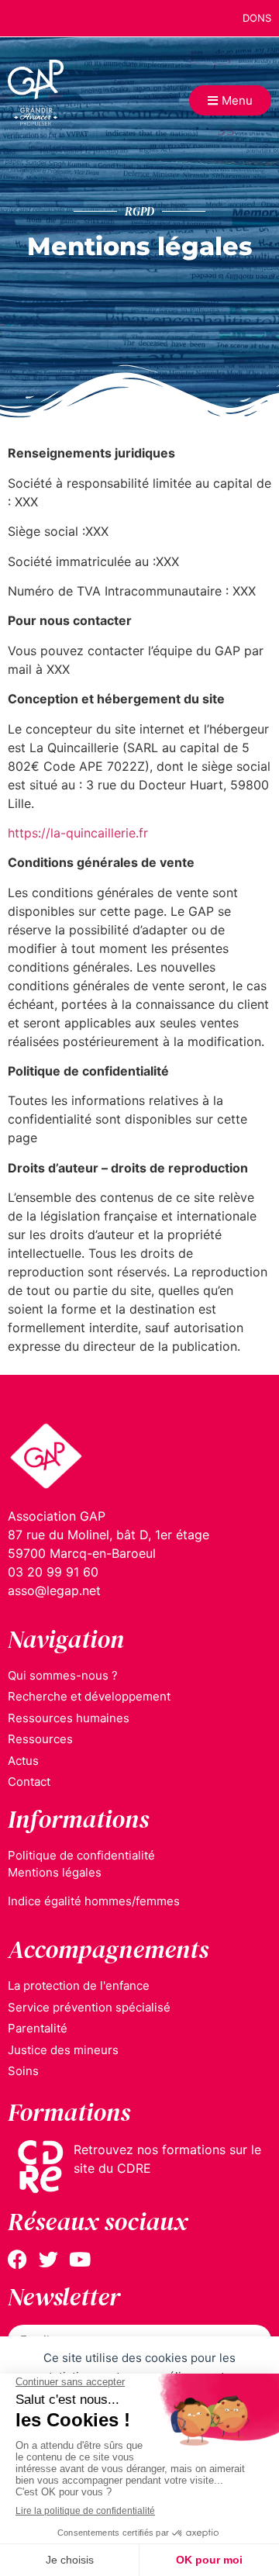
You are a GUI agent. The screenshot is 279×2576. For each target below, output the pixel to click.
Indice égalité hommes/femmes (94, 1901)
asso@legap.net (54, 1590)
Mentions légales (55, 1872)
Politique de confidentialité (81, 1855)
